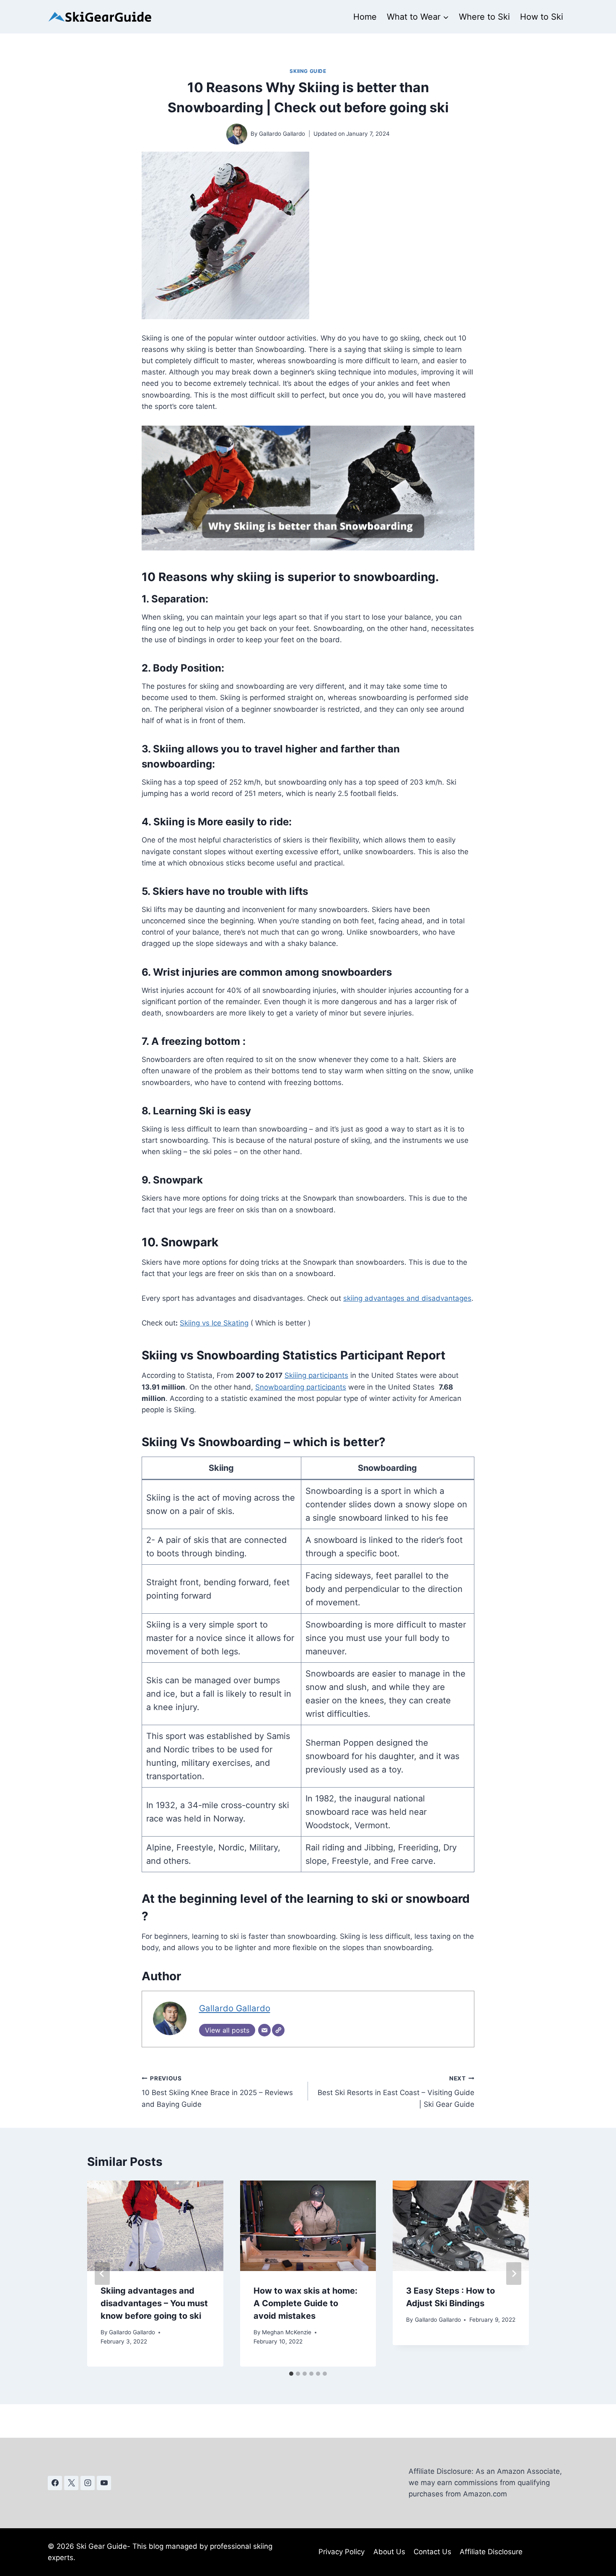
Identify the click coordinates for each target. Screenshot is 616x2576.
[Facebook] (55, 2483)
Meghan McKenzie (287, 2332)
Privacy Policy (342, 2552)
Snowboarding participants (301, 1387)
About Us (389, 2552)
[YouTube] (104, 2483)
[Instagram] (88, 2483)
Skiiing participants (316, 1375)
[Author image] (237, 134)
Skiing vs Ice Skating (214, 1323)
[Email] (264, 2030)
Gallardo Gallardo (282, 134)
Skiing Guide (308, 71)
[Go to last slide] (102, 2274)
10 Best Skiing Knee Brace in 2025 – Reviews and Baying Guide (217, 2092)
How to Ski (542, 17)
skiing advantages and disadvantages (407, 1298)
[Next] (514, 2274)
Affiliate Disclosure (491, 2552)
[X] (71, 2483)
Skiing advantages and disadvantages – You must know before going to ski (154, 2303)
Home (365, 17)
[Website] (278, 2030)
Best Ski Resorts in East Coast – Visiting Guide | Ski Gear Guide (396, 2092)
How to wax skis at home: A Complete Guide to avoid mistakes (305, 2303)
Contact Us (432, 2552)
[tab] (291, 2374)
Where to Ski (484, 17)
